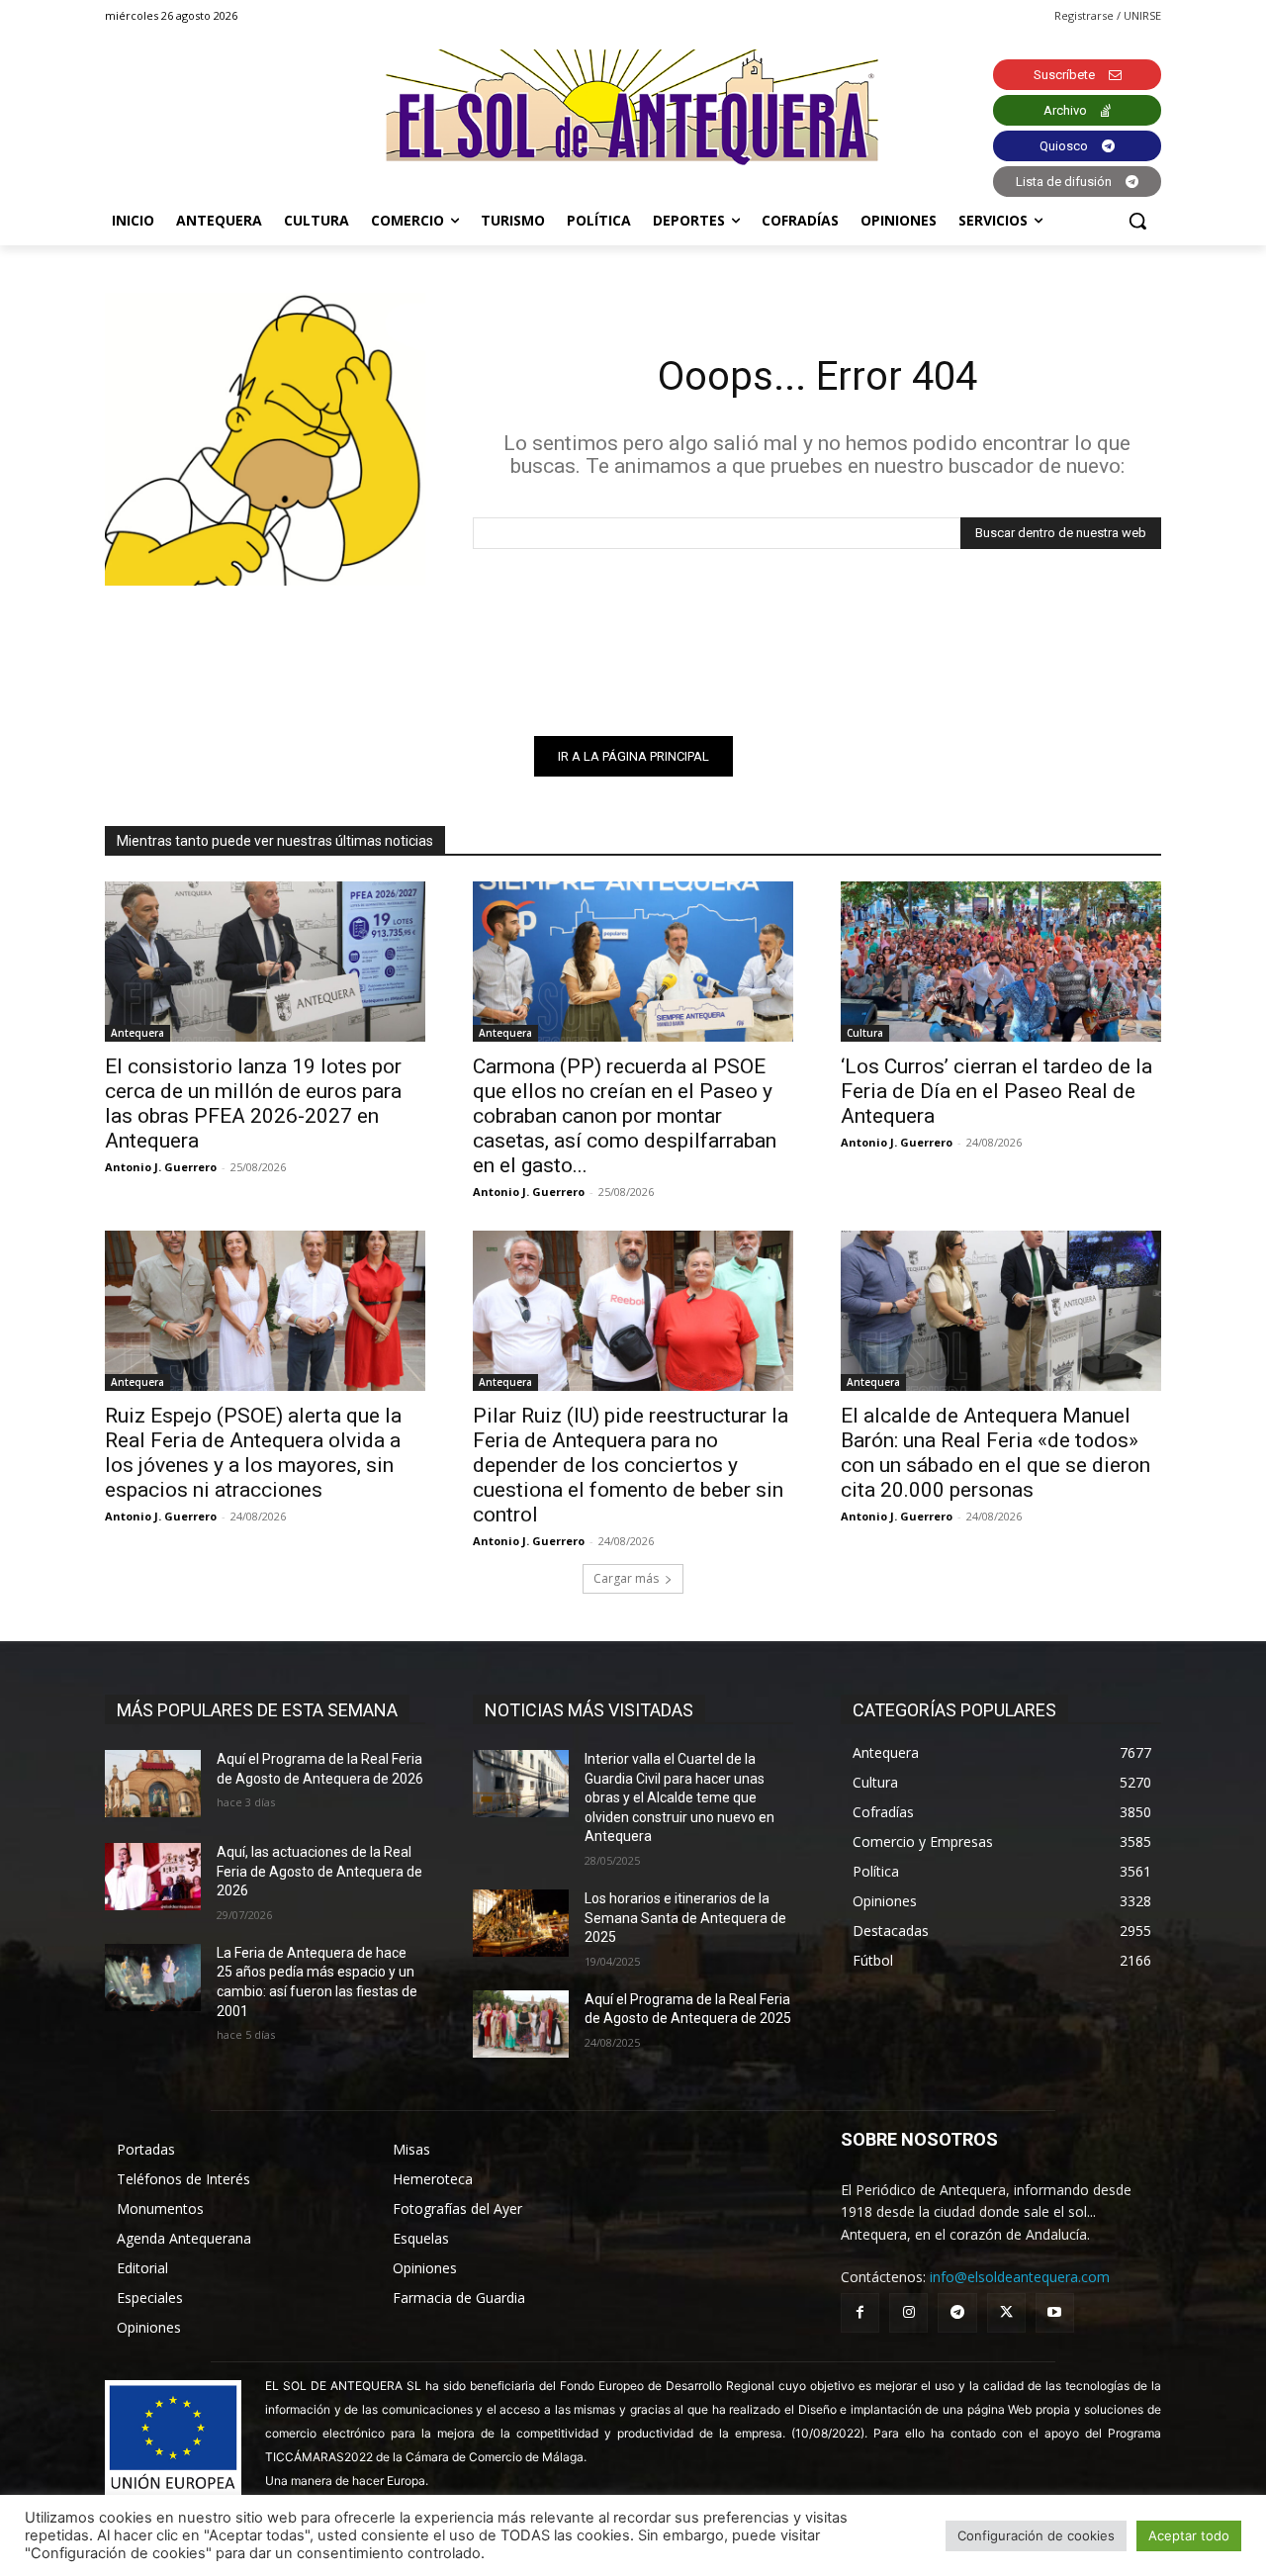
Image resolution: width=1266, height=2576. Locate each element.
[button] (1137, 221)
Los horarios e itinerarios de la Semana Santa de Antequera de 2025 (685, 1918)
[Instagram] (908, 2312)
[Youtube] (1055, 2312)
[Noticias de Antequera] (633, 107)
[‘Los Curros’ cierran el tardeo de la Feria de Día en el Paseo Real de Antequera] (1001, 962)
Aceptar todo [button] (1189, 2535)
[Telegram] (957, 2312)
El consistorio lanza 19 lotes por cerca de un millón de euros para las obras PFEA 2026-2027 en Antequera (253, 1104)
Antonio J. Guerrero (161, 1167)
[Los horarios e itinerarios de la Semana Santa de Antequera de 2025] (521, 1923)
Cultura (865, 1033)
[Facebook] (860, 2312)
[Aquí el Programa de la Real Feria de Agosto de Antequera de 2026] (153, 1784)
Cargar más (626, 1578)
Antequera (137, 1033)
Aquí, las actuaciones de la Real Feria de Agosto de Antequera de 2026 (319, 1871)
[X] (1006, 2312)
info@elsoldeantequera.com (1020, 2277)
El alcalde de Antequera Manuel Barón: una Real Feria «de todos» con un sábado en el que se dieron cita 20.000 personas (995, 1453)
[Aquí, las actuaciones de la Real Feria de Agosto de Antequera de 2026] (153, 1877)
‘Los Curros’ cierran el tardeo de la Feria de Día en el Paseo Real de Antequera (996, 1091)
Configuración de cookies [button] (1036, 2535)
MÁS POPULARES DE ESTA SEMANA (257, 1710)
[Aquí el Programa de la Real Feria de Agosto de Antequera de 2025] (521, 2024)
